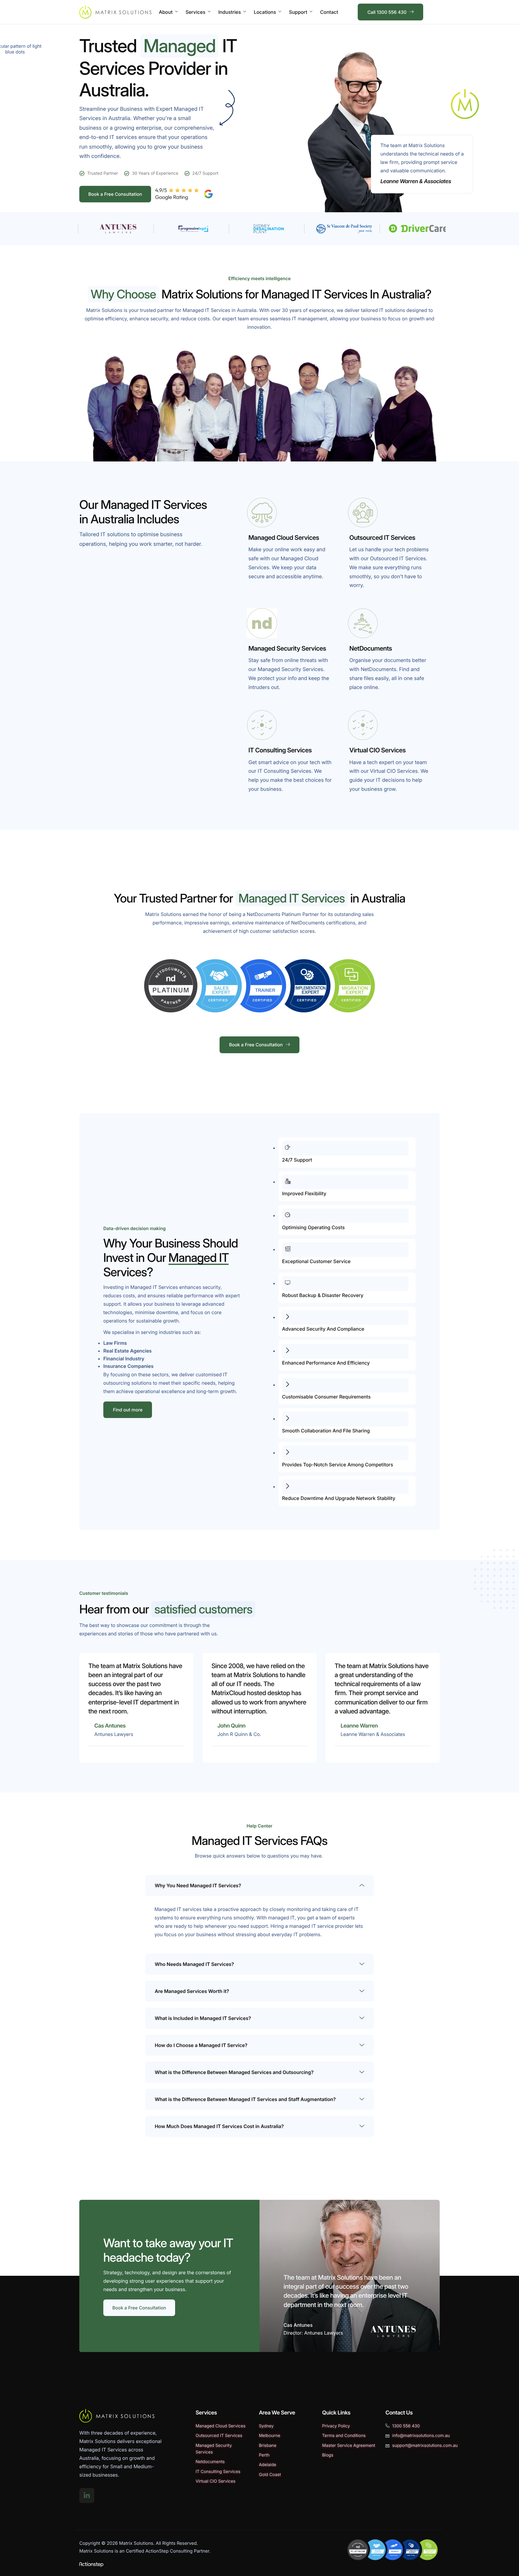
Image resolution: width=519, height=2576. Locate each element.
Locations (265, 12)
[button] (259, 1885)
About (166, 12)
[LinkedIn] (87, 2496)
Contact (329, 12)
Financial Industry (124, 1359)
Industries (230, 12)
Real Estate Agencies (127, 1351)
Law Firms (115, 1343)
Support (298, 12)
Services (196, 12)
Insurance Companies (128, 1366)
